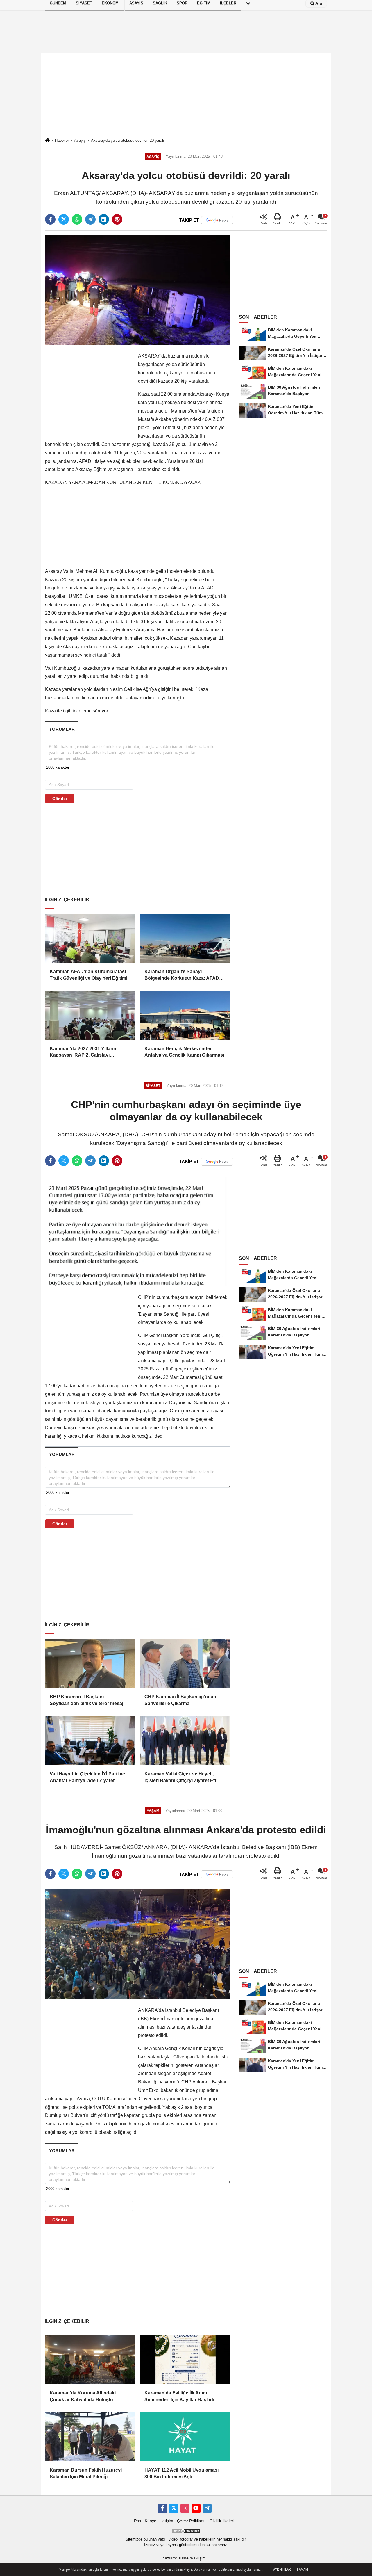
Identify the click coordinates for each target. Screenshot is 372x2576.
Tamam (302, 2570)
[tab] (62, 729)
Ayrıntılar (282, 2570)
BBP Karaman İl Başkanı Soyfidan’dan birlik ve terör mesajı (87, 1700)
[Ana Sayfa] (47, 141)
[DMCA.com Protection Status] (186, 2531)
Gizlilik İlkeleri (222, 2521)
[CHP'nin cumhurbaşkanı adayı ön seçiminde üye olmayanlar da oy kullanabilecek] (138, 1231)
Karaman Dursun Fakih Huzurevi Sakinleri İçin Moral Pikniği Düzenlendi (86, 2474)
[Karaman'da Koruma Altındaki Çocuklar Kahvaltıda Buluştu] (90, 2360)
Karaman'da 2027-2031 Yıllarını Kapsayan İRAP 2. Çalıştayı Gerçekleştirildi (84, 1052)
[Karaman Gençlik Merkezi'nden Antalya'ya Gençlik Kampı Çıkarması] (185, 1015)
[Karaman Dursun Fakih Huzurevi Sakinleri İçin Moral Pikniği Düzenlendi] (90, 2437)
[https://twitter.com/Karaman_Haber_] (174, 2508)
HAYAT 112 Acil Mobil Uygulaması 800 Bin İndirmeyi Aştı (181, 2473)
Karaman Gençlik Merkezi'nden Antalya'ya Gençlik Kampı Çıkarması (184, 1052)
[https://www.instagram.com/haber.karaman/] (185, 2508)
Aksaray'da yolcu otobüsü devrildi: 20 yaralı (128, 140)
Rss (137, 2521)
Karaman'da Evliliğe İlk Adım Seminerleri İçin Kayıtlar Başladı (179, 2396)
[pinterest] (117, 219)
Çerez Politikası (191, 2521)
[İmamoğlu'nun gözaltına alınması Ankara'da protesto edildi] (138, 1944)
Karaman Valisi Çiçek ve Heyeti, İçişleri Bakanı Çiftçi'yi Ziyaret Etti (181, 1777)
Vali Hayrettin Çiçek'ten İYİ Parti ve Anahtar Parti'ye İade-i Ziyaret (87, 1777)
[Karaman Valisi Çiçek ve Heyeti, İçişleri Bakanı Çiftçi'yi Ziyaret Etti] (185, 1741)
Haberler (62, 140)
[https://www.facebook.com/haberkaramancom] (162, 2508)
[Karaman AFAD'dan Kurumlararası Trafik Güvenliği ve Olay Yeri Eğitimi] (90, 938)
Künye (151, 2521)
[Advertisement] (186, 95)
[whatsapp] (77, 219)
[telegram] (90, 219)
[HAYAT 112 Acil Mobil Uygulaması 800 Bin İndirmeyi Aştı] (185, 2437)
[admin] (207, 2508)
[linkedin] (104, 219)
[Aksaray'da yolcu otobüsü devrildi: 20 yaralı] (138, 290)
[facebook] (50, 219)
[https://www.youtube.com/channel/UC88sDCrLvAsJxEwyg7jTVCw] (196, 2508)
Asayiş (80, 140)
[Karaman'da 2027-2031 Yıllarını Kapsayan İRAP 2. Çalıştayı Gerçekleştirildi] (90, 1015)
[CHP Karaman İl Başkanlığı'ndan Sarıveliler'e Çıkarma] (185, 1663)
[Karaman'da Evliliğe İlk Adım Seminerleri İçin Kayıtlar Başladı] (185, 2360)
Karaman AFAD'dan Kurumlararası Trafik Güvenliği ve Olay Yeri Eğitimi (88, 975)
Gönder (60, 799)
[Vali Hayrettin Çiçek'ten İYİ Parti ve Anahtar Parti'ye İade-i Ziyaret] (90, 1741)
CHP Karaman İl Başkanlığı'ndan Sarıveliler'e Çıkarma (180, 1700)
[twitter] (64, 219)
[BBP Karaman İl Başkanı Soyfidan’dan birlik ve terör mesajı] (90, 1663)
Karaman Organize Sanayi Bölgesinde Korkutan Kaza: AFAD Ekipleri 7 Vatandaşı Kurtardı (182, 975)
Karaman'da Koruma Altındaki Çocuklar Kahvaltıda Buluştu (83, 2396)
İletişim (167, 2521)
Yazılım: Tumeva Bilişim (184, 2558)
